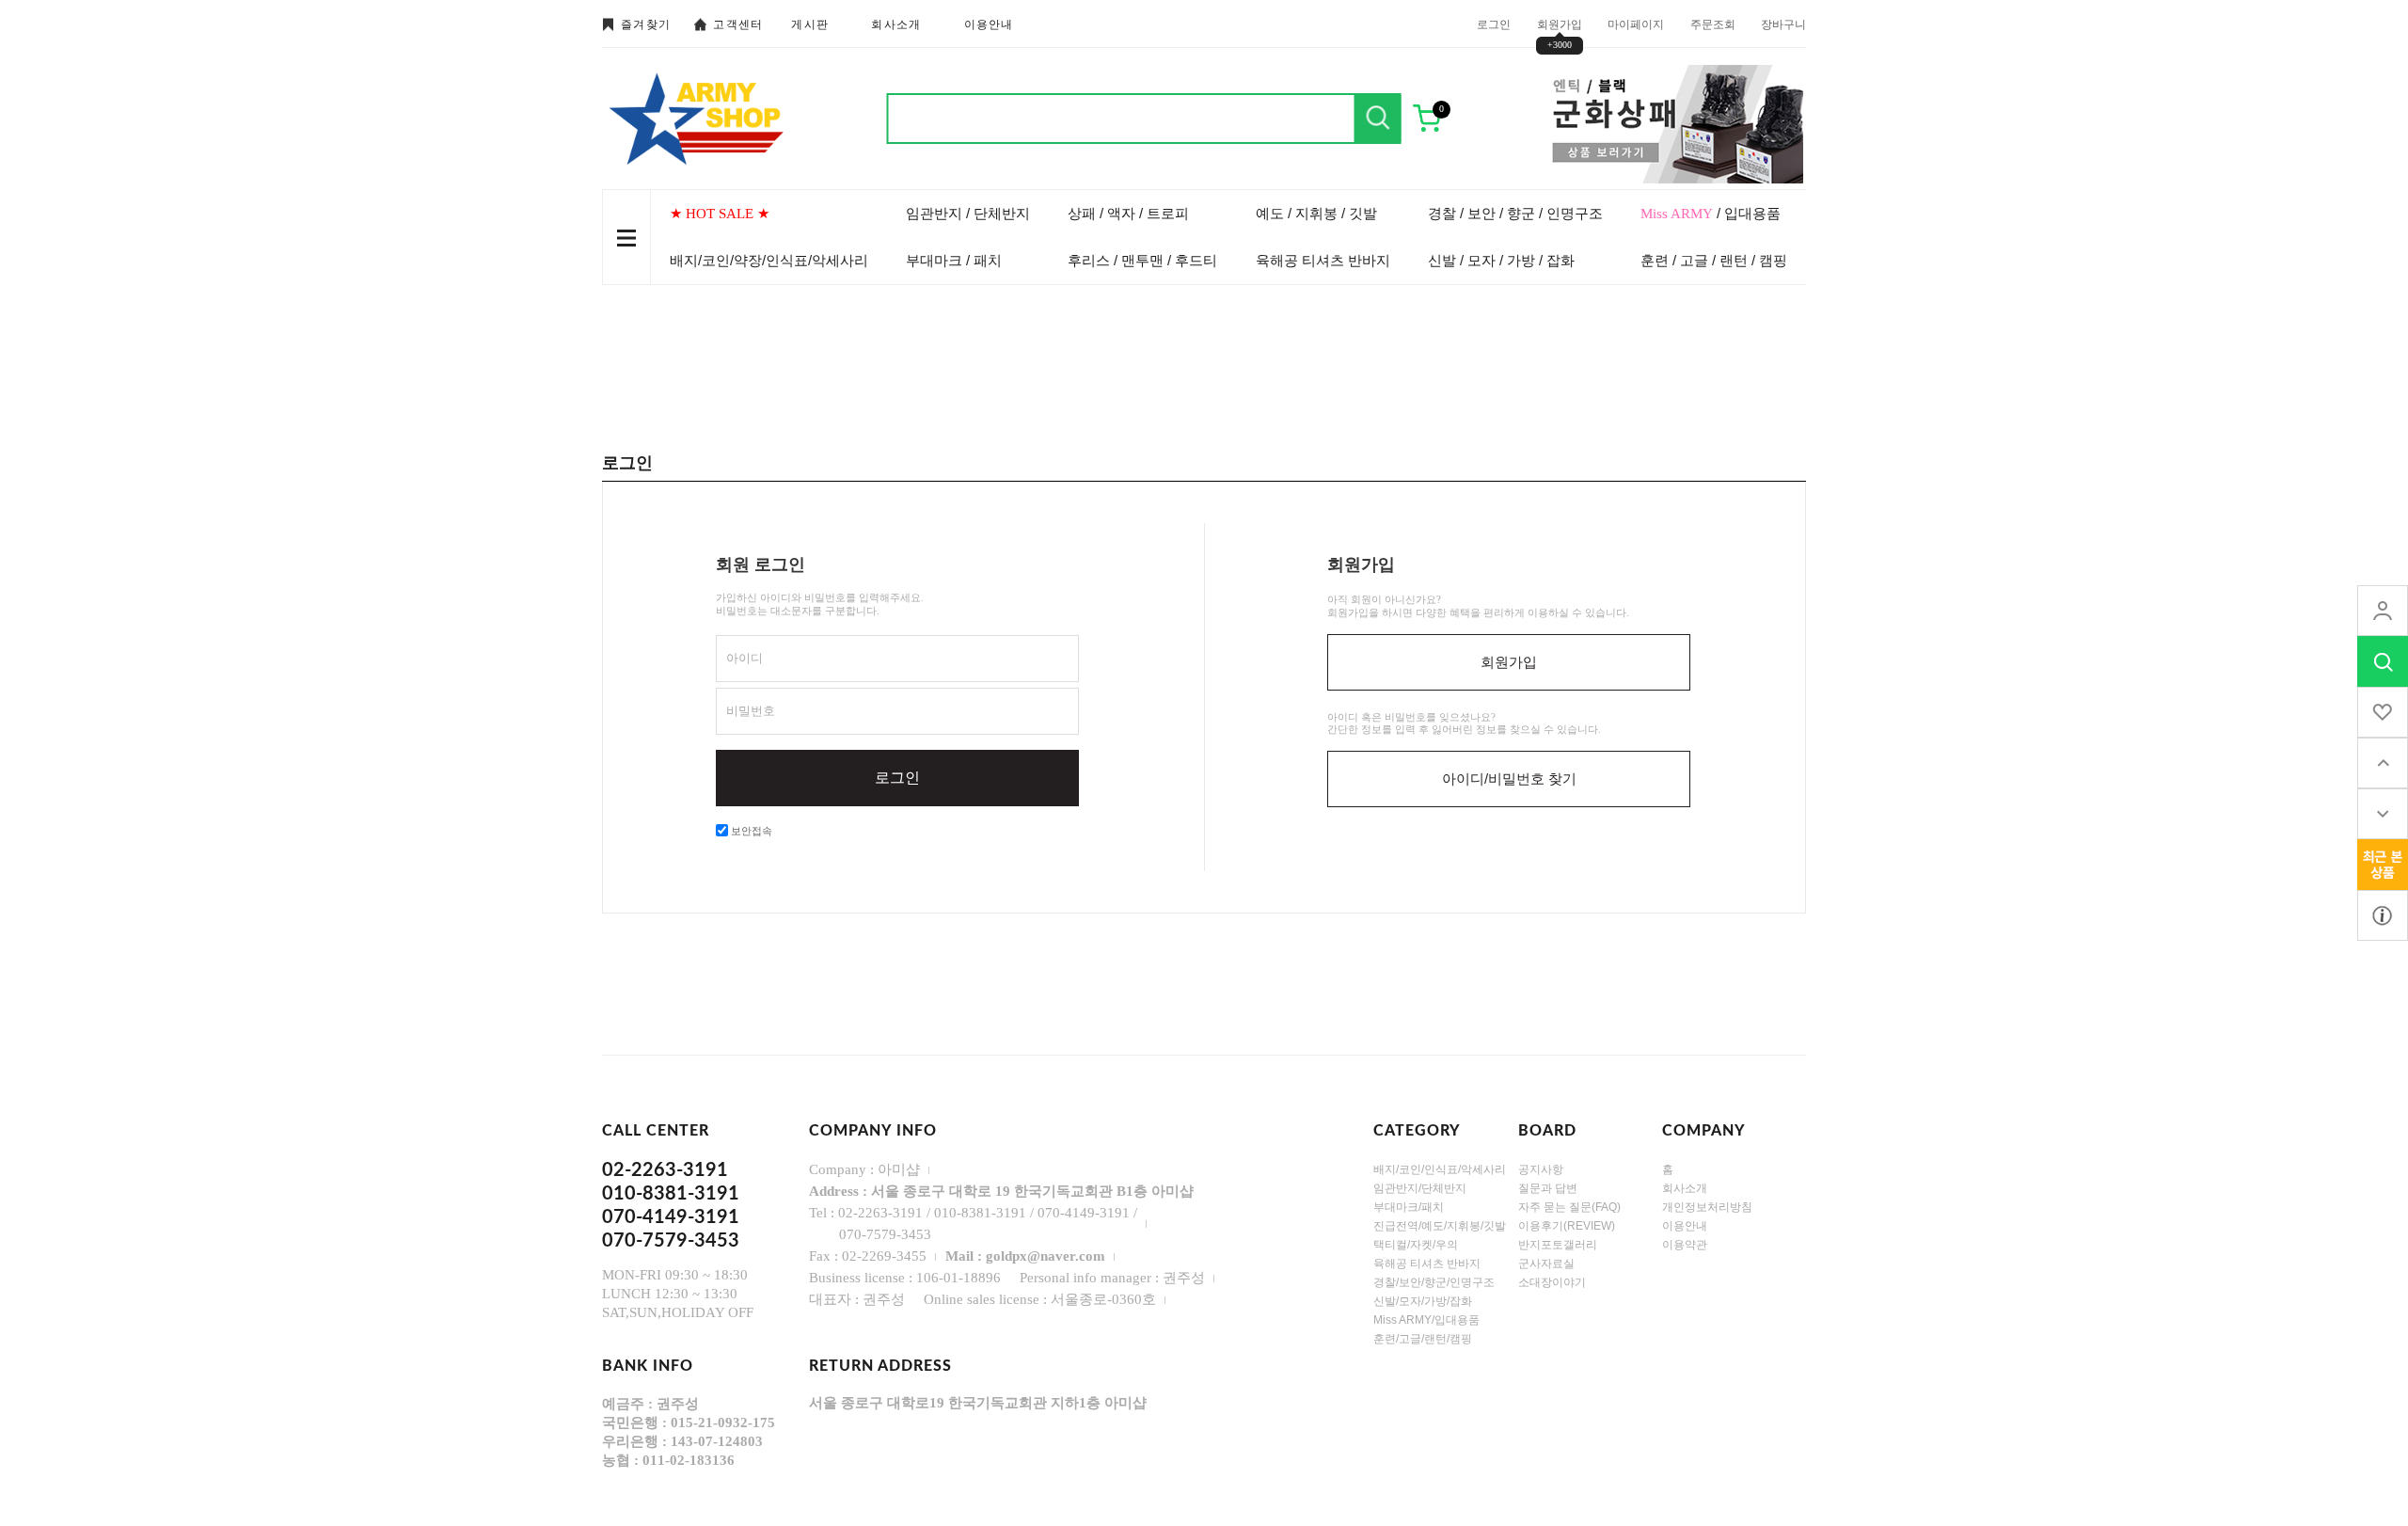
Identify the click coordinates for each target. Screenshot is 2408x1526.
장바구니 (1783, 24)
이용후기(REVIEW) (1567, 1226)
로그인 (1494, 24)
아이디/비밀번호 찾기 (1509, 779)
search (2383, 661)
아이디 (745, 658)
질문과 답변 (1548, 1188)
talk (2383, 865)
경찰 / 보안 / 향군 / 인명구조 (1515, 213)
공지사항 (1541, 1169)
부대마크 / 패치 (954, 260)
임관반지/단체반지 (1420, 1188)
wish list (2383, 712)
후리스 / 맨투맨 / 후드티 (1142, 260)
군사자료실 (1546, 1264)
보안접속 (750, 831)
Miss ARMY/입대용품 (1426, 1320)
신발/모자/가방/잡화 (1423, 1301)
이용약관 (1685, 1245)
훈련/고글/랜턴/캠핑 (1423, 1339)
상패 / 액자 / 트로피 (1128, 213)
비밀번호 (751, 711)
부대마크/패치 (1409, 1207)
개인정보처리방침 (1707, 1207)
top (2383, 763)
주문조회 (1713, 24)
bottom (2383, 814)
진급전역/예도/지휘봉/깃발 (1440, 1226)
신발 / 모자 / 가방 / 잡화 (1501, 260)
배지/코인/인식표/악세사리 (1440, 1169)
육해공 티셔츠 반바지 (1323, 260)
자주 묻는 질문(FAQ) (1569, 1207)
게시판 (810, 24)
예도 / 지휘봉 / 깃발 (1316, 213)
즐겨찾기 (646, 24)
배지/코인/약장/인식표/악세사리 (769, 260)
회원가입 (1560, 24)
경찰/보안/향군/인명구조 (1434, 1282)
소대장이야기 (1552, 1282)
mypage (2383, 611)
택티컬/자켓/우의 (1416, 1245)
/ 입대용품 (1711, 213)
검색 (1378, 119)
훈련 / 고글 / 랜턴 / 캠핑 (1714, 260)
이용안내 (989, 24)
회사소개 (896, 24)
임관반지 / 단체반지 (968, 213)
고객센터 (738, 24)
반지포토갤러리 (1558, 1245)
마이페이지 (1636, 24)
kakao (2383, 915)
